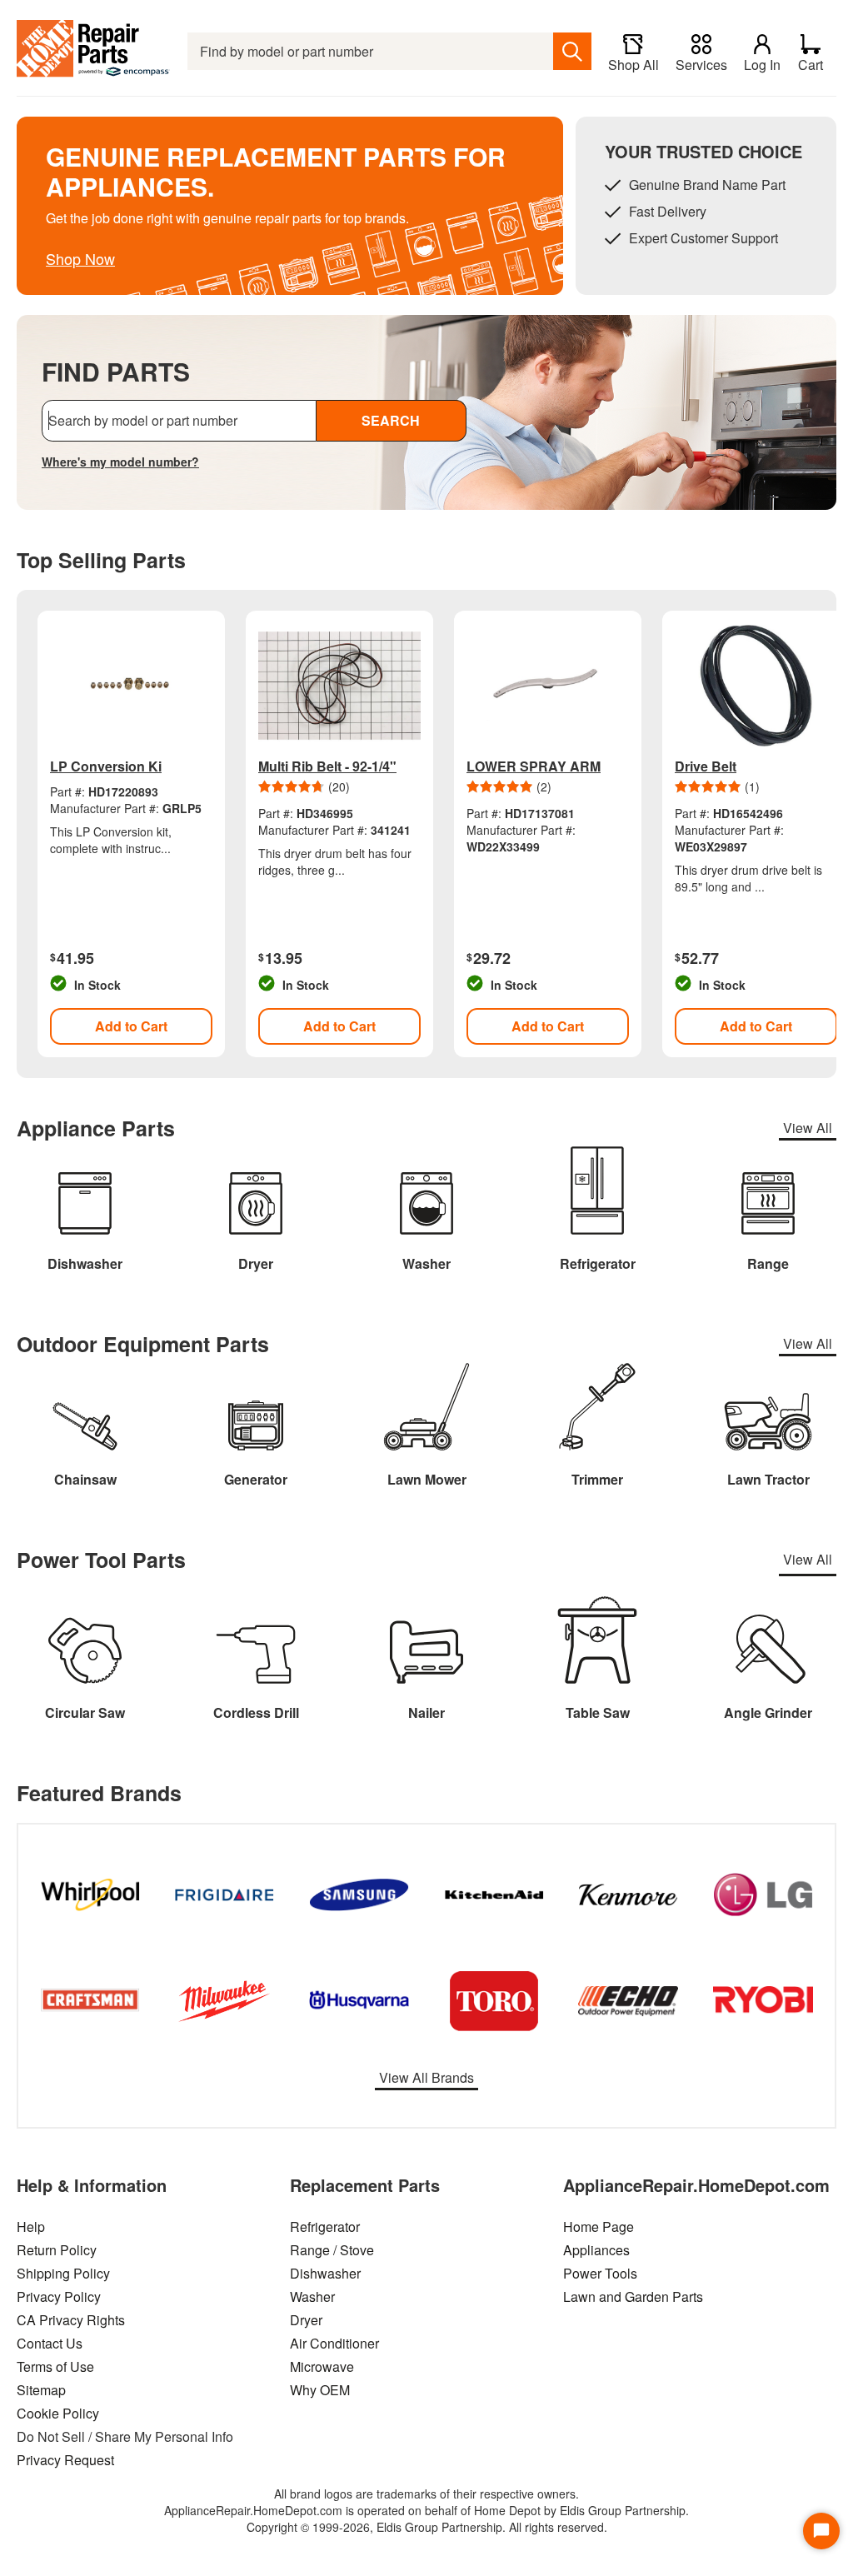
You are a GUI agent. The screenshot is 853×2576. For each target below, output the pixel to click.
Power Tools (600, 2273)
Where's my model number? (120, 462)
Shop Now (80, 258)
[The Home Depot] (94, 51)
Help (31, 2227)
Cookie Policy (58, 2413)
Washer (312, 2296)
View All (808, 1128)
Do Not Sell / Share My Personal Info (125, 2436)
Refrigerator (325, 2227)
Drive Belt (706, 766)
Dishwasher (325, 2273)
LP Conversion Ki (106, 766)
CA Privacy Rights (71, 2320)
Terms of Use (55, 2366)
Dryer (306, 2320)
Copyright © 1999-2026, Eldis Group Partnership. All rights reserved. (427, 2527)
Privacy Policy (59, 2296)
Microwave (322, 2366)
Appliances (596, 2250)
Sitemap (41, 2390)
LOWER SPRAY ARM (534, 766)
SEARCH (391, 420)
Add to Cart (131, 1026)
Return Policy (57, 2250)
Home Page (599, 2227)
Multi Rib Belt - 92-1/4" (327, 766)
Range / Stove (332, 2250)
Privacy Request (65, 2460)
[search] (572, 51)
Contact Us (50, 2343)
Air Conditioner (334, 2343)
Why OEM (320, 2390)
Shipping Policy (63, 2273)
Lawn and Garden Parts (633, 2296)
